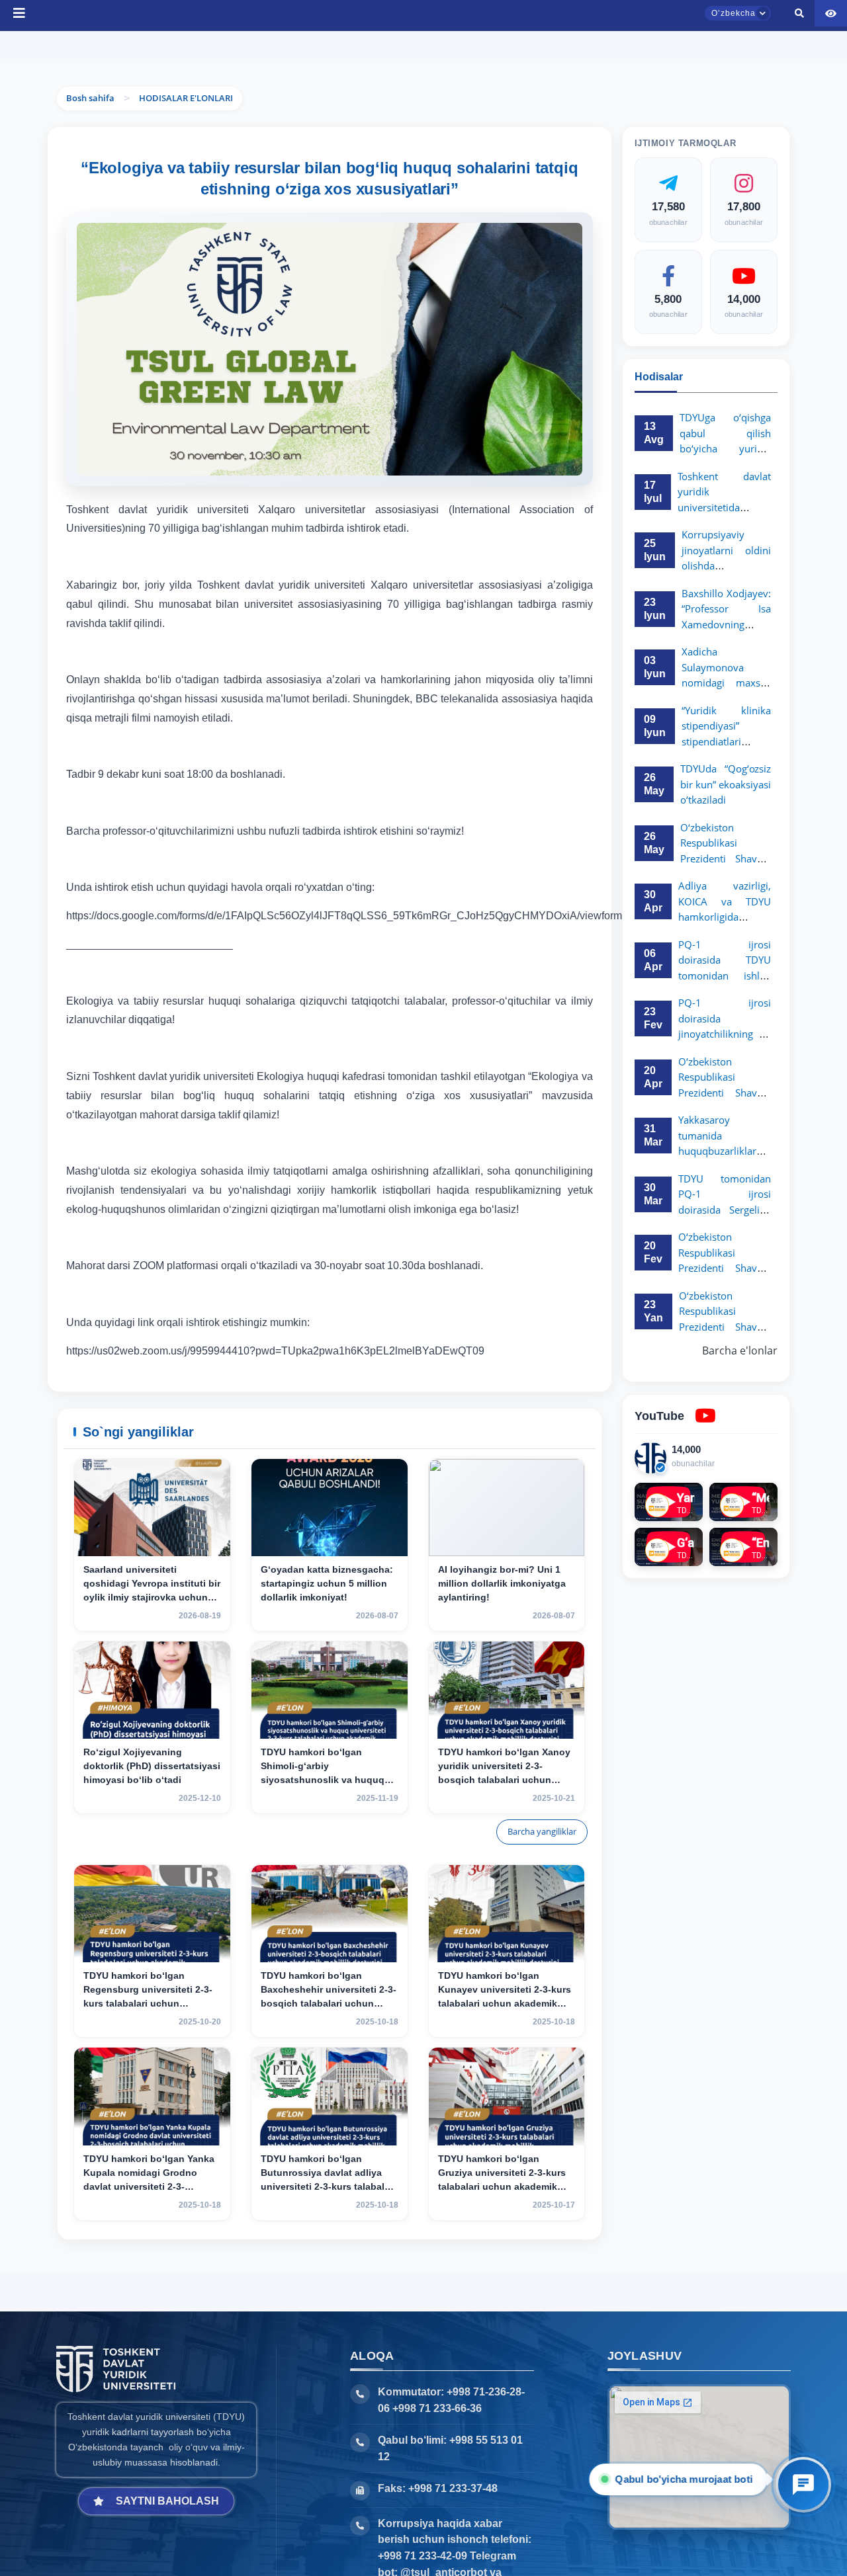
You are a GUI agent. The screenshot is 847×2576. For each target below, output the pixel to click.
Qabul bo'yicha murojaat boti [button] (683, 2479)
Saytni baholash (167, 2501)
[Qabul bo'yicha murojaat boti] (803, 2485)
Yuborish (370, 47)
